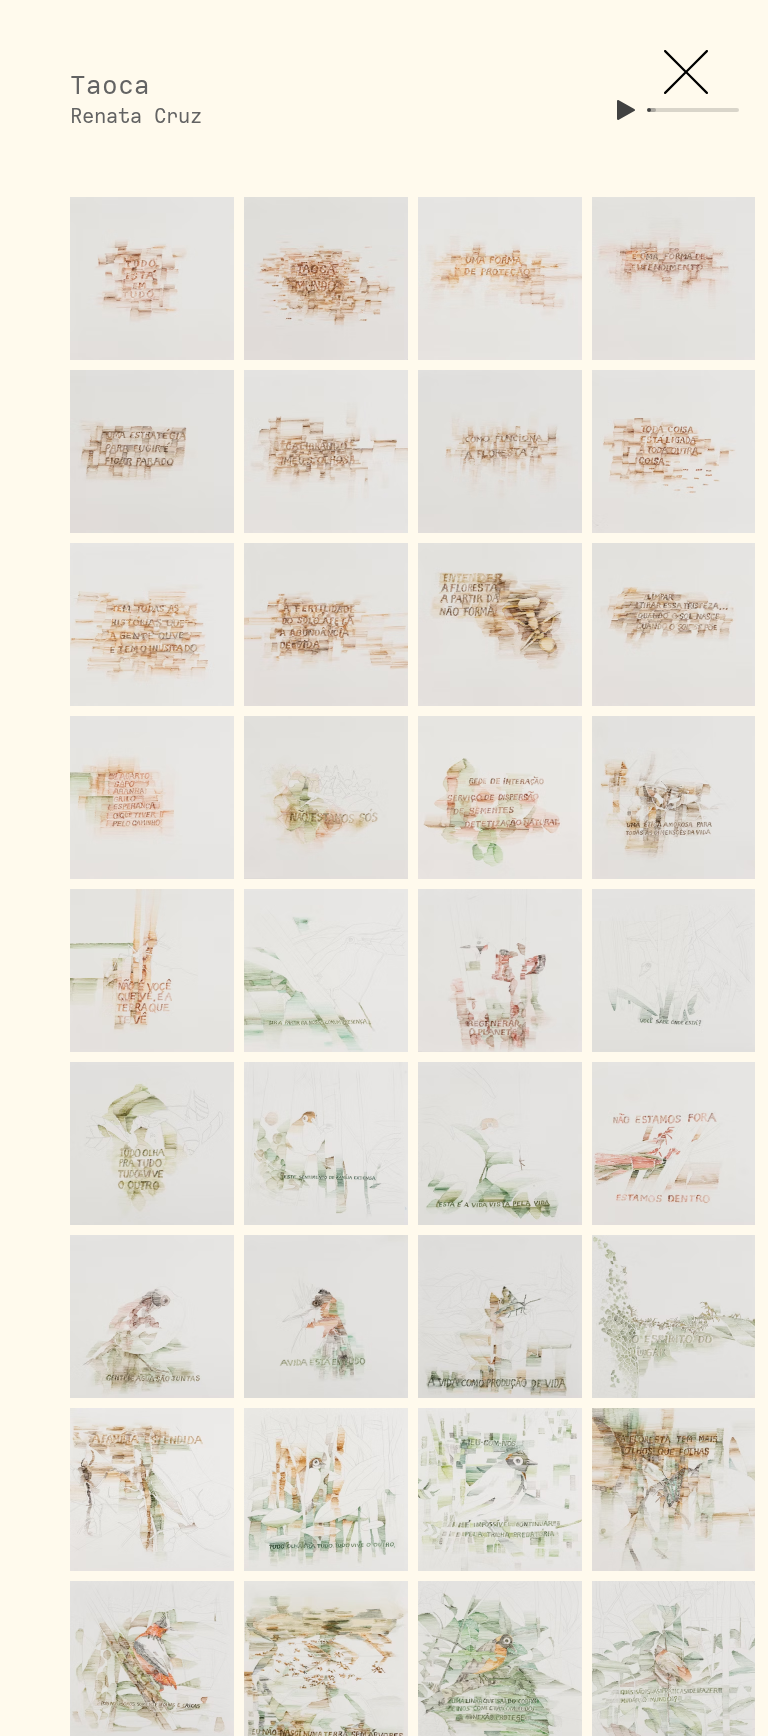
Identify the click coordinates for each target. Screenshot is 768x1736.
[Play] (626, 110)
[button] (686, 72)
